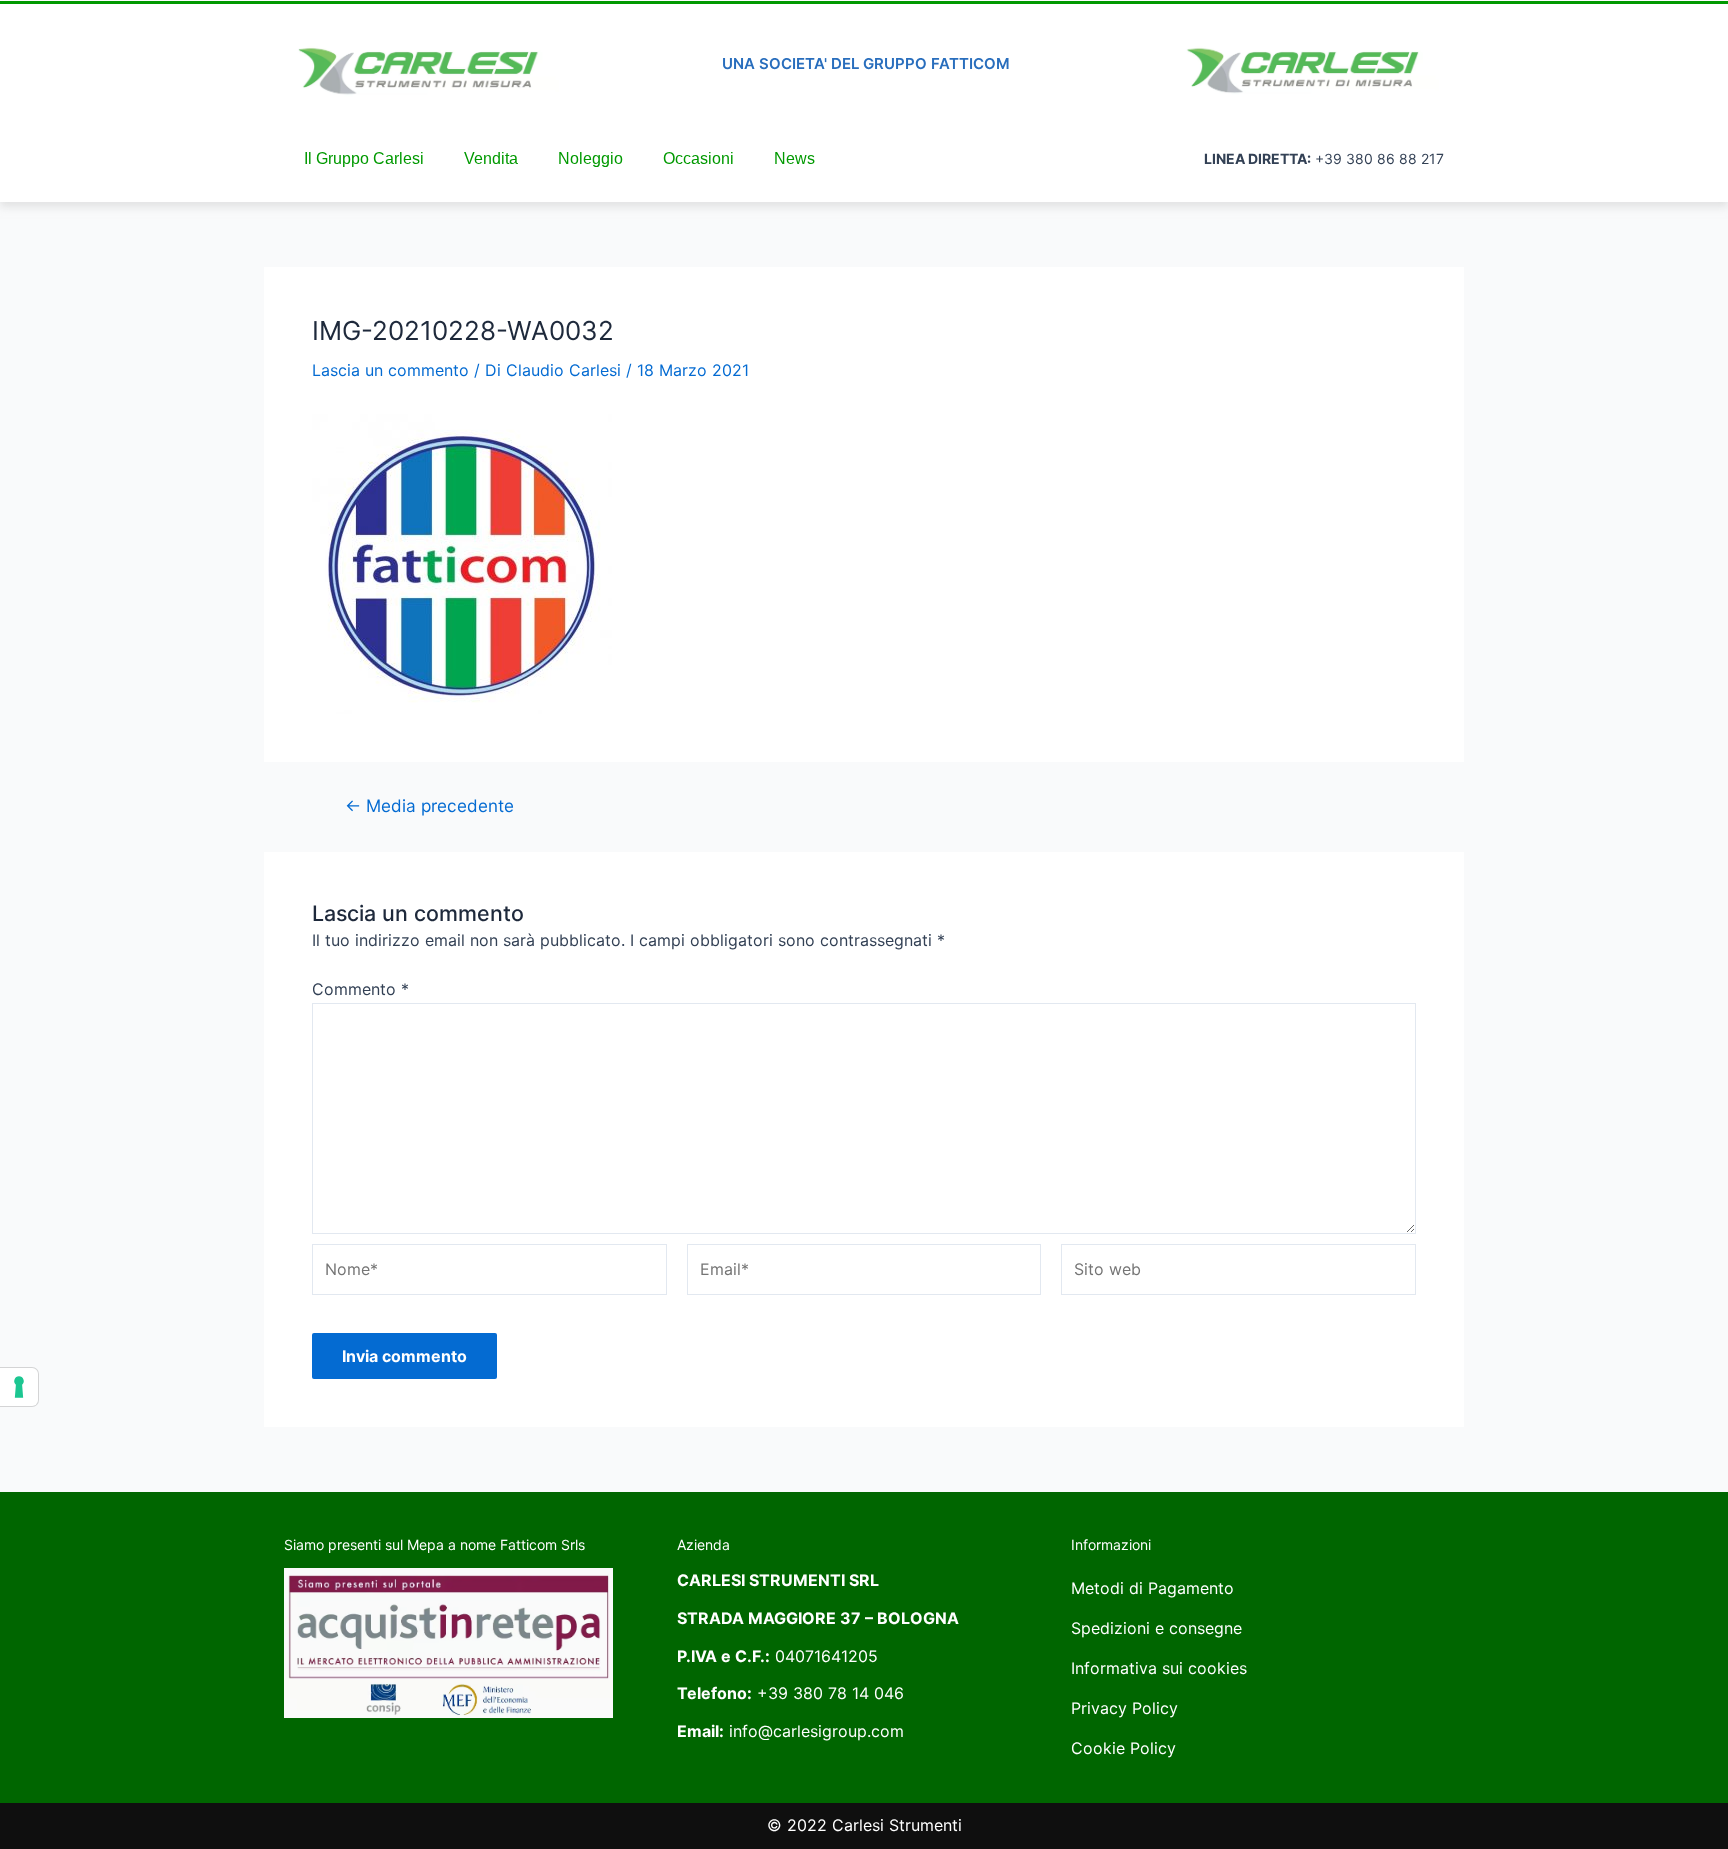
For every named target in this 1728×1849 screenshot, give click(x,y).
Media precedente (429, 805)
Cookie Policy (1123, 1748)
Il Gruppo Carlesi (364, 158)
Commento (360, 989)
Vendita (491, 158)
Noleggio (590, 158)
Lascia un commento (390, 370)
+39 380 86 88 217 (1379, 158)
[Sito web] (1238, 1273)
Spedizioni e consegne (1156, 1628)
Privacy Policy (1124, 1708)
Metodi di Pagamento (1152, 1588)
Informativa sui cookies (1159, 1668)
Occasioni (698, 158)
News (794, 158)
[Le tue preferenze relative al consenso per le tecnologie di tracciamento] (19, 1387)
